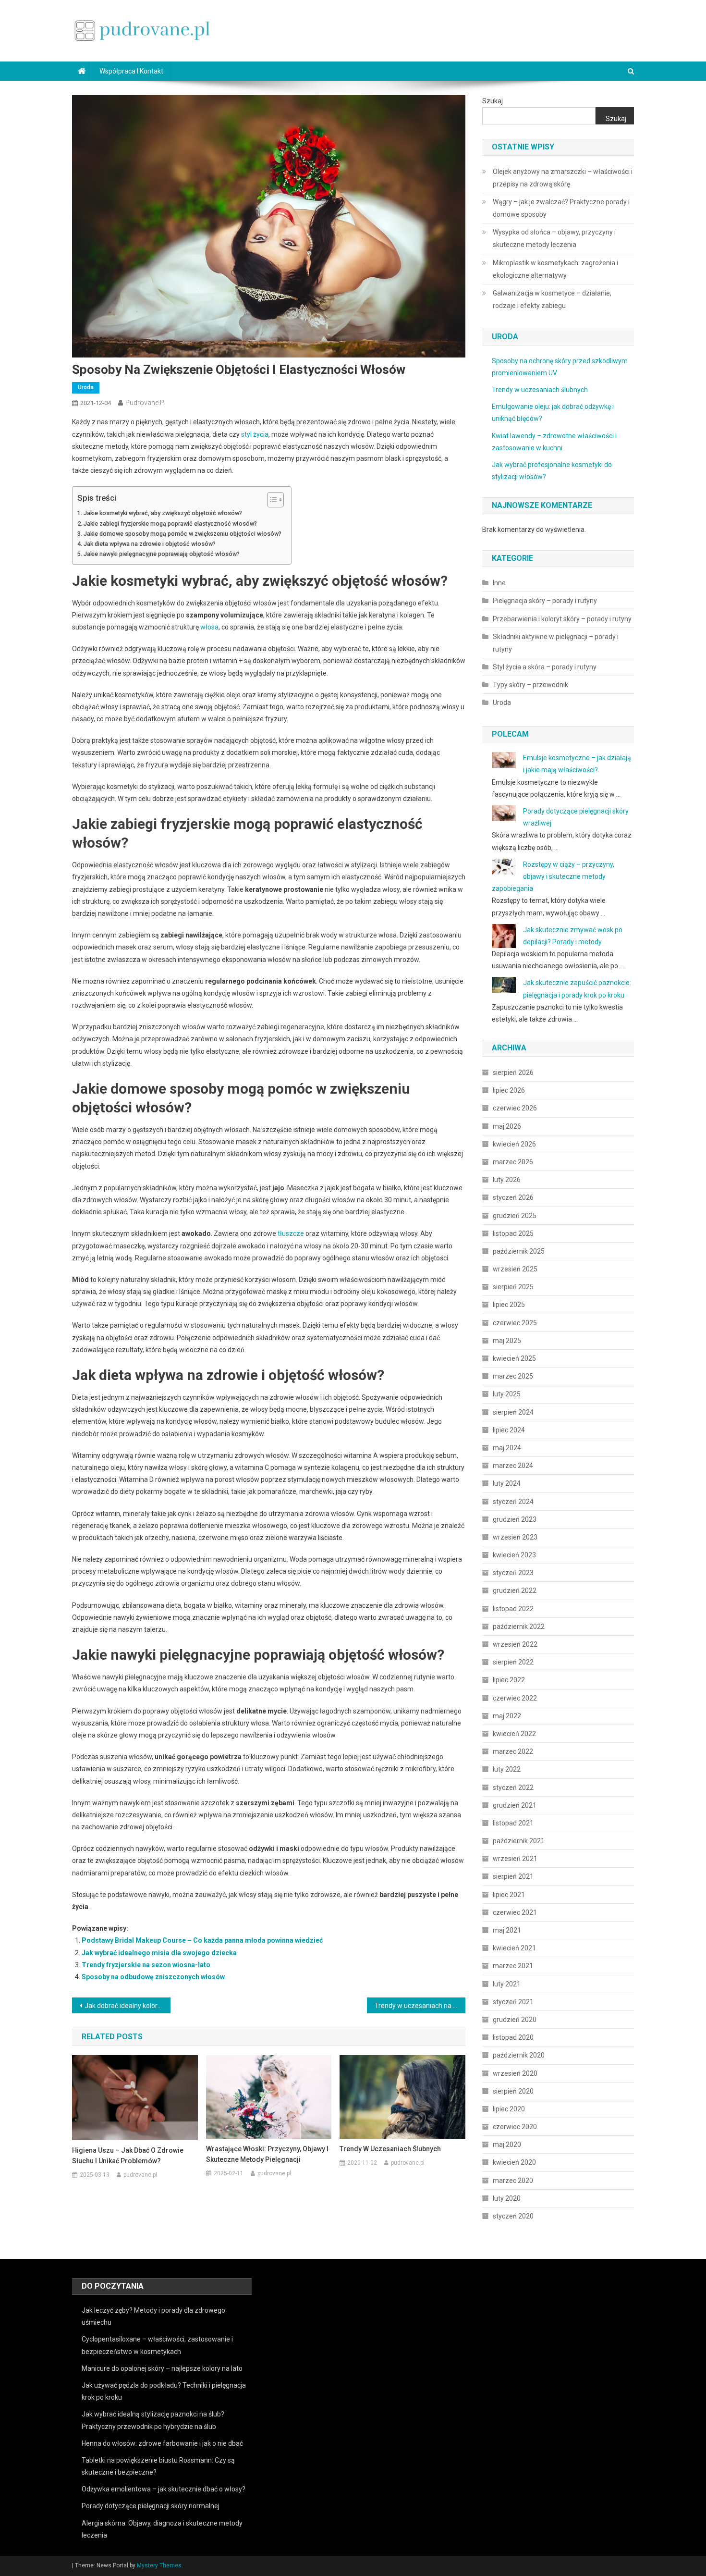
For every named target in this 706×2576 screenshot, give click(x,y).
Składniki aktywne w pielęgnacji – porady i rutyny (556, 643)
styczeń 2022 (513, 1787)
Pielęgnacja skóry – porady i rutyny (545, 601)
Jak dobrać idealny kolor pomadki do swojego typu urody (128, 2006)
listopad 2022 (513, 1609)
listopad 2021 (513, 1823)
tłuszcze (291, 1233)
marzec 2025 (513, 1376)
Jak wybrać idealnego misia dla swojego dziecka (159, 1953)
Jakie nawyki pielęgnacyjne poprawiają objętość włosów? (162, 554)
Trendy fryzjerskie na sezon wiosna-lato (146, 1965)
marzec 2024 (513, 1466)
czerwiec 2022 (515, 1698)
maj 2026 (507, 1126)
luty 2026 (507, 1180)
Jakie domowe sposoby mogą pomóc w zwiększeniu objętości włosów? (183, 534)
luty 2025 (507, 1394)
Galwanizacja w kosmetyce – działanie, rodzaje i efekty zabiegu (552, 299)
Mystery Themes (159, 2565)
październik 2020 (519, 2055)
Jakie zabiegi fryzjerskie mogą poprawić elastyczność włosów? (170, 524)
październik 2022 (519, 1627)
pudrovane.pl (146, 403)
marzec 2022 (513, 1751)
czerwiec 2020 (515, 2127)
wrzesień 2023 (515, 1537)
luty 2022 (507, 1769)
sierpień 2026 (513, 1072)
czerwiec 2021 (515, 1912)
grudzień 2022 (515, 1590)
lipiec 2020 (509, 2109)
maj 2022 (507, 1716)
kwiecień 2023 (514, 1555)
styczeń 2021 (513, 2002)
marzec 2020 (513, 2181)
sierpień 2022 (513, 1662)
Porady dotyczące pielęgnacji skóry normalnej (151, 2506)
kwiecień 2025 (514, 1358)
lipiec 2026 (509, 1090)
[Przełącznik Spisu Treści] (271, 500)
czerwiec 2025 (515, 1323)
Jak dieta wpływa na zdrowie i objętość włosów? (150, 544)
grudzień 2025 (515, 1216)
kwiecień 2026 (514, 1144)
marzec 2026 (513, 1162)
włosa (209, 627)
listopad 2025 (513, 1233)
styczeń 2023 (513, 1573)
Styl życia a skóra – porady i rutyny (545, 667)
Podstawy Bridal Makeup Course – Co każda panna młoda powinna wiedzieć (202, 1940)
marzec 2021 (513, 1966)
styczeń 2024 (513, 1502)
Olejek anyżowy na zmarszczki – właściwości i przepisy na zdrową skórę (563, 178)
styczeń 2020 (513, 2216)
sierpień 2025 (513, 1287)
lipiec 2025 (509, 1305)
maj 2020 (507, 2145)
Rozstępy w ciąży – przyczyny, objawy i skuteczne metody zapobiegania (553, 876)
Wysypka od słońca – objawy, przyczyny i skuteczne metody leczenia (554, 238)
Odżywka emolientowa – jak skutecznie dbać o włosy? (164, 2489)
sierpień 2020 (513, 2091)
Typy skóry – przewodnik (530, 685)
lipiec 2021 (509, 1895)
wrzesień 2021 (515, 1859)
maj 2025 (507, 1341)
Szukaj (493, 101)
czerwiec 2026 (515, 1108)
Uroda (86, 387)
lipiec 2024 (509, 1430)
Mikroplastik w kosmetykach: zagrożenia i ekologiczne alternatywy (555, 269)
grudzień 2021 (515, 1805)
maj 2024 (507, 1448)
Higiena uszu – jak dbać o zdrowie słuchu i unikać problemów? (128, 2156)
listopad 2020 (513, 2037)
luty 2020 (507, 2198)
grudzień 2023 (515, 1519)
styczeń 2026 (513, 1197)
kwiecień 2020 (514, 2162)
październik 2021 (519, 1841)
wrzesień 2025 (515, 1269)
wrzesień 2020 (515, 2073)
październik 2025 (519, 1251)
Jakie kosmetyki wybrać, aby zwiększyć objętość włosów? (163, 513)
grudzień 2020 (515, 2020)
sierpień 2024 (513, 1412)
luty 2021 (507, 1984)
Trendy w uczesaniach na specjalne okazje (420, 2006)
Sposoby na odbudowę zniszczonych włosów (153, 1977)
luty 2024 (507, 1483)
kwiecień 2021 (514, 1948)
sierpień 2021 (513, 1876)
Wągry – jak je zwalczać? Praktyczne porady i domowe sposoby (561, 208)
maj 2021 (507, 1930)
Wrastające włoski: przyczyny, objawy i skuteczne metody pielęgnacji (267, 2154)
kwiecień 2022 (514, 1734)
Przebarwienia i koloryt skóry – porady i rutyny (562, 619)
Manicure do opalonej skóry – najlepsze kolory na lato (162, 2368)
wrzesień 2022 (515, 1644)
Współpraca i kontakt (131, 71)
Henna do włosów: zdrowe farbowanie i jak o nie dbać (162, 2443)
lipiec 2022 (509, 1680)
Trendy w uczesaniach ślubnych (390, 2149)
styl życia (255, 434)
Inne (499, 583)
